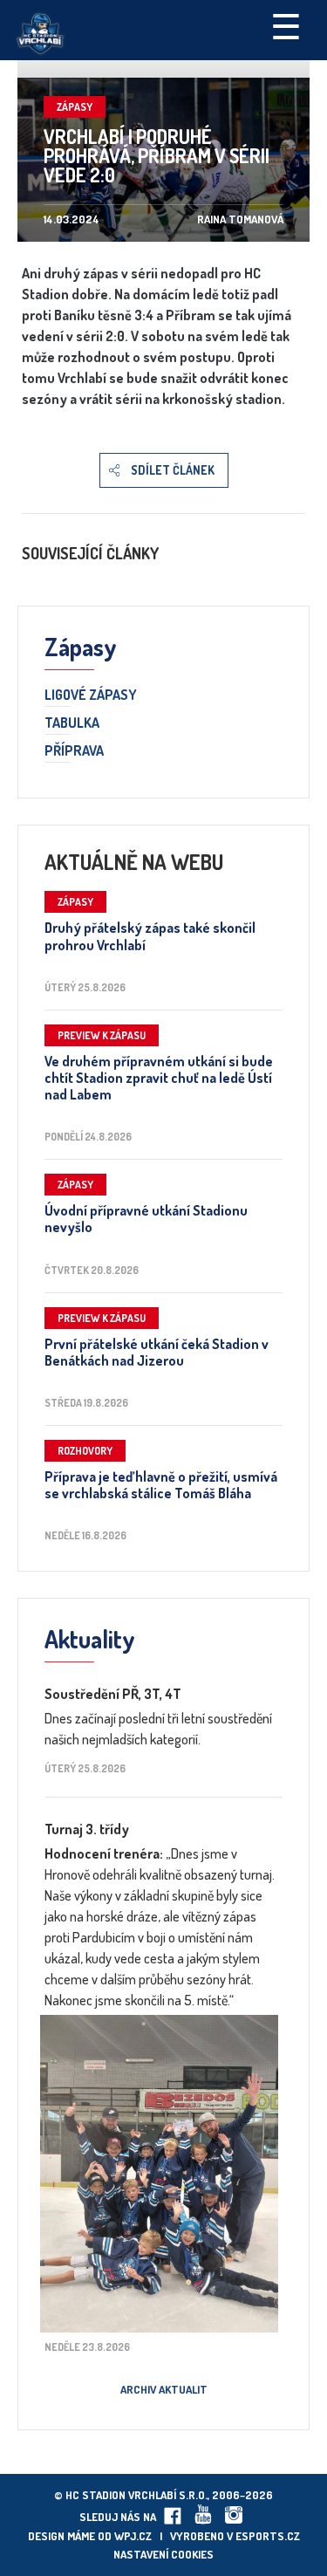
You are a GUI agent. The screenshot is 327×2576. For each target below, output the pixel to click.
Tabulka (72, 723)
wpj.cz (133, 2536)
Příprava (74, 751)
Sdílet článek (173, 470)
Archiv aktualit (164, 2389)
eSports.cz (268, 2536)
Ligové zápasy (91, 695)
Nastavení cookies (163, 2554)
